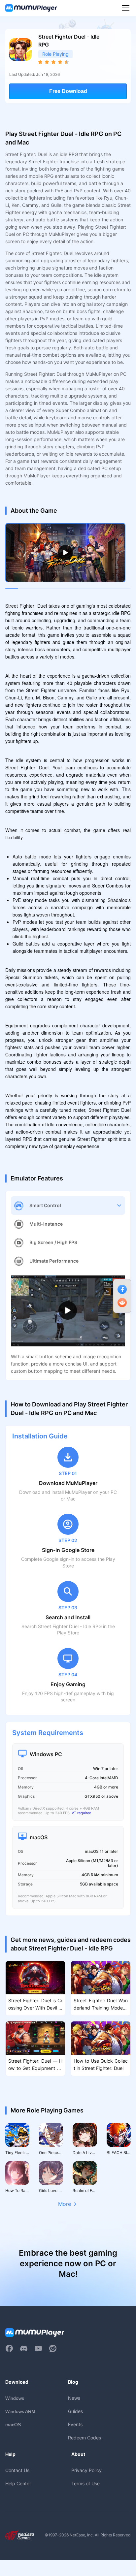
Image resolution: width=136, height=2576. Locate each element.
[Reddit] (53, 2348)
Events (75, 2424)
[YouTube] (38, 2348)
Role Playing (55, 54)
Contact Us (17, 2470)
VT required (82, 1813)
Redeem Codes (85, 2438)
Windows (15, 2398)
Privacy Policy (86, 2470)
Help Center (18, 2483)
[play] (65, 553)
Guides (75, 2411)
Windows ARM (20, 2411)
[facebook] (9, 2348)
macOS (13, 2425)
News (74, 2398)
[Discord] (24, 2348)
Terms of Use (85, 2483)
